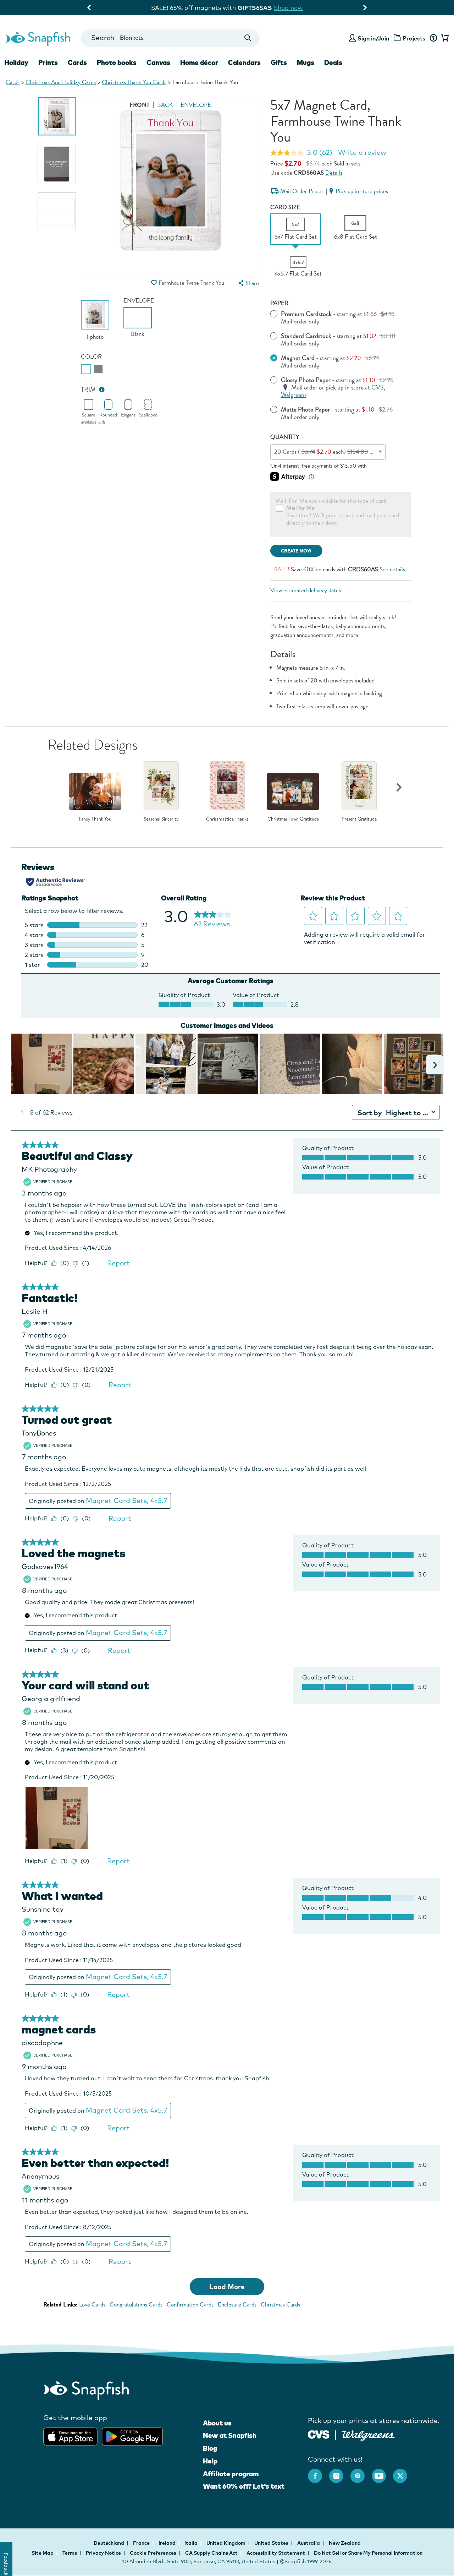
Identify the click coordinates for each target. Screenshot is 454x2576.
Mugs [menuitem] (306, 62)
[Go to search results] (248, 38)
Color (91, 357)
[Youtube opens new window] (382, 2472)
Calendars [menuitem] (244, 62)
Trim (88, 390)
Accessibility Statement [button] (276, 2553)
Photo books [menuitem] (117, 62)
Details (334, 173)
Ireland (168, 2543)
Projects (414, 38)
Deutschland (109, 2543)
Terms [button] (70, 2553)
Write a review (362, 152)
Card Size (285, 207)
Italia (192, 2543)
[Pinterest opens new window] (361, 2472)
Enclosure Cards (237, 2305)
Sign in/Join (373, 38)
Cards (13, 82)
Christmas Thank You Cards (134, 82)
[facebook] (319, 2472)
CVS (378, 388)
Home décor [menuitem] (199, 62)
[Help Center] (433, 38)
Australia (309, 2543)
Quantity (285, 437)
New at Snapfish (230, 2435)
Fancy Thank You (95, 819)
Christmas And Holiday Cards (61, 82)
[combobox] (170, 38)
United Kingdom (226, 2543)
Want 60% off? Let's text (244, 2486)
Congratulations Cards (136, 2305)
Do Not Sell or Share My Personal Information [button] (368, 2553)
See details (392, 569)
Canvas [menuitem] (158, 62)
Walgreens (294, 395)
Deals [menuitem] (333, 62)
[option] (57, 116)
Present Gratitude (359, 819)
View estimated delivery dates (306, 590)
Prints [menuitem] (48, 62)
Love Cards (92, 2305)
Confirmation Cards (190, 2305)
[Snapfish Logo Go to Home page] (38, 38)
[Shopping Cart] (444, 38)
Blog (210, 2448)
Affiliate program (231, 2474)
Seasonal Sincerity (161, 819)
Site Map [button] (43, 2553)
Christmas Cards (280, 2305)
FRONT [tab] (140, 105)
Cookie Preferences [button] (153, 2553)
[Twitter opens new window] (404, 2472)
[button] (154, 283)
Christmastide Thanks (227, 819)
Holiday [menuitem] (16, 62)
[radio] (86, 369)
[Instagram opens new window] (340, 2472)
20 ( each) (331, 452)
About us (217, 2423)
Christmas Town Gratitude (293, 819)
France (142, 2543)
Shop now (285, 8)
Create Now (296, 551)
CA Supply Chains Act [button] (211, 2553)
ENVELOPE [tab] (196, 105)
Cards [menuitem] (77, 62)
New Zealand (345, 2543)
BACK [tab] (165, 105)
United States (272, 2543)
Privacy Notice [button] (103, 2553)
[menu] (248, 283)
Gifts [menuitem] (279, 62)
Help (210, 2461)
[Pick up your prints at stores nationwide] (319, 2434)
